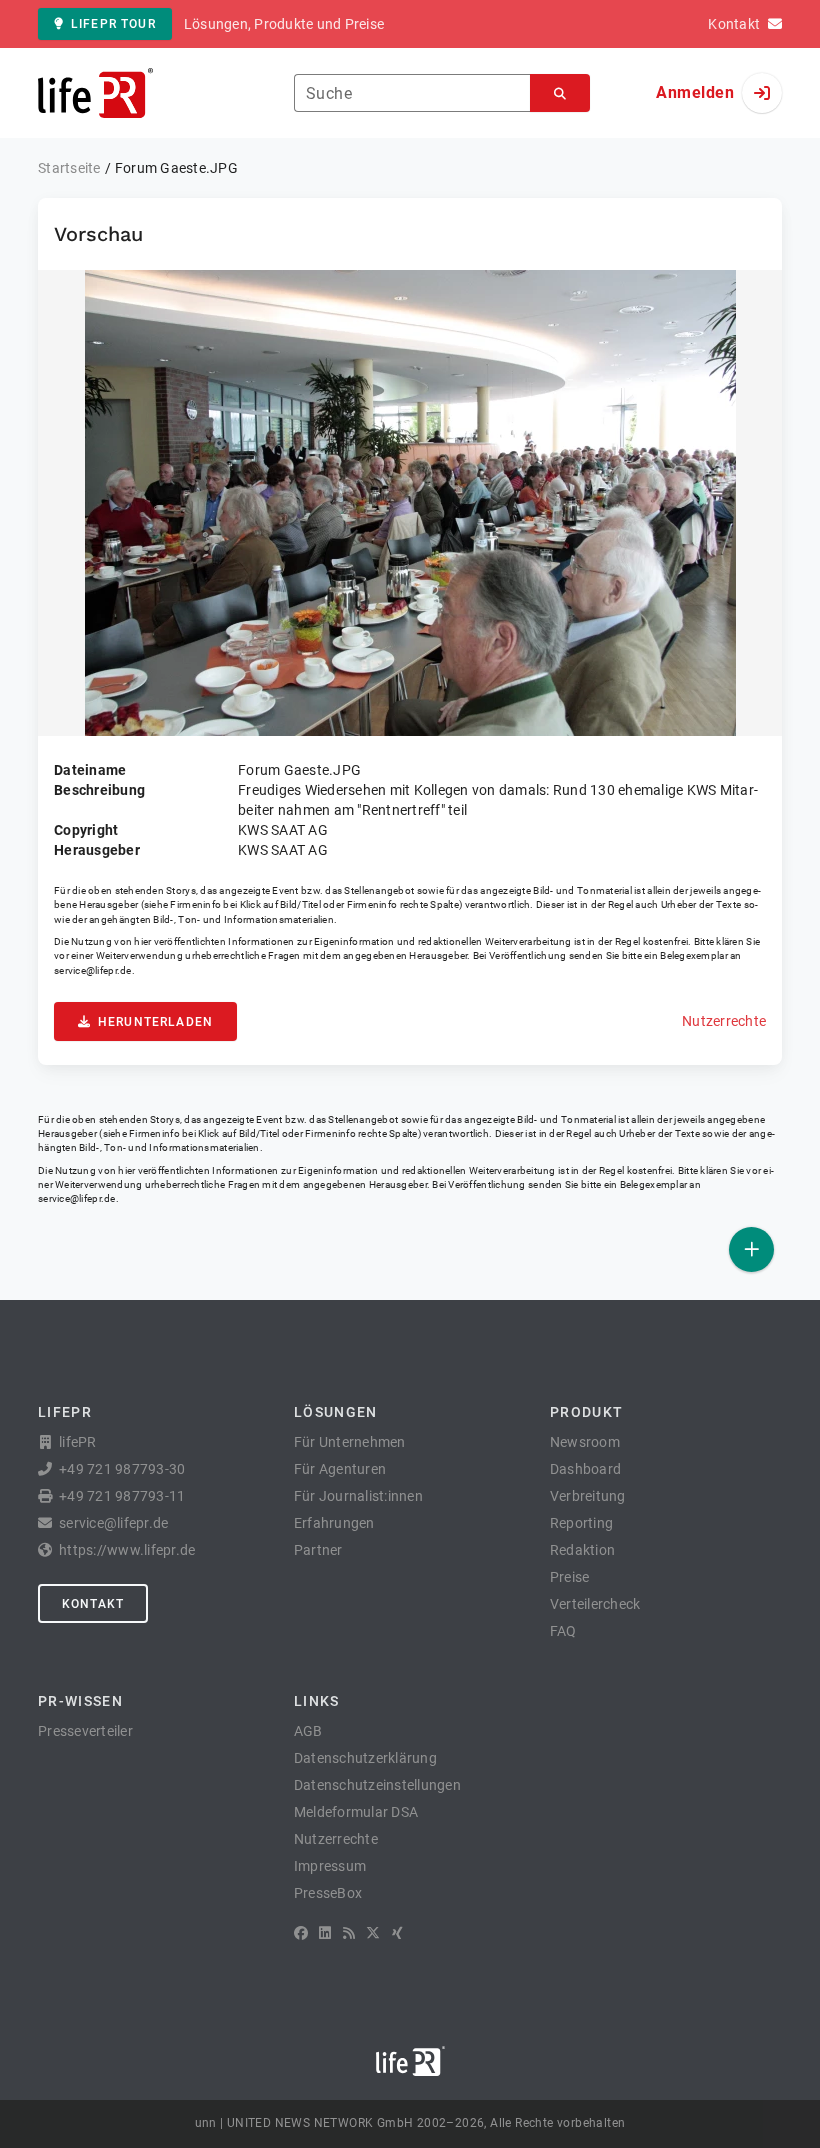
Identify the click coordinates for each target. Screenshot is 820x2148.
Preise (570, 1577)
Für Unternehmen (350, 1442)
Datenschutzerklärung (365, 1758)
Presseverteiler (85, 1731)
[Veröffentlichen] (751, 1249)
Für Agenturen (340, 1469)
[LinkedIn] (325, 1933)
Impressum (330, 1866)
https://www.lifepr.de (127, 1550)
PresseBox (328, 1893)
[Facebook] (301, 1933)
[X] (373, 1933)
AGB (308, 1731)
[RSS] (349, 1933)
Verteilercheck (595, 1604)
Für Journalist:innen (358, 1496)
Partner (318, 1550)
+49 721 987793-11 (122, 1496)
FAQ (563, 1631)
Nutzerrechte (724, 1021)
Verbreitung (588, 1496)
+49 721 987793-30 (122, 1469)
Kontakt (93, 1604)
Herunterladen (155, 1022)
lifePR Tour (113, 24)
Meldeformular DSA (356, 1812)
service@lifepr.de (93, 970)
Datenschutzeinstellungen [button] (377, 1785)
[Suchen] (560, 93)
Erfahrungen (334, 1523)
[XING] (397, 1933)
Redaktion (582, 1550)
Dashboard (585, 1469)
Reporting (581, 1523)
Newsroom (585, 1442)
